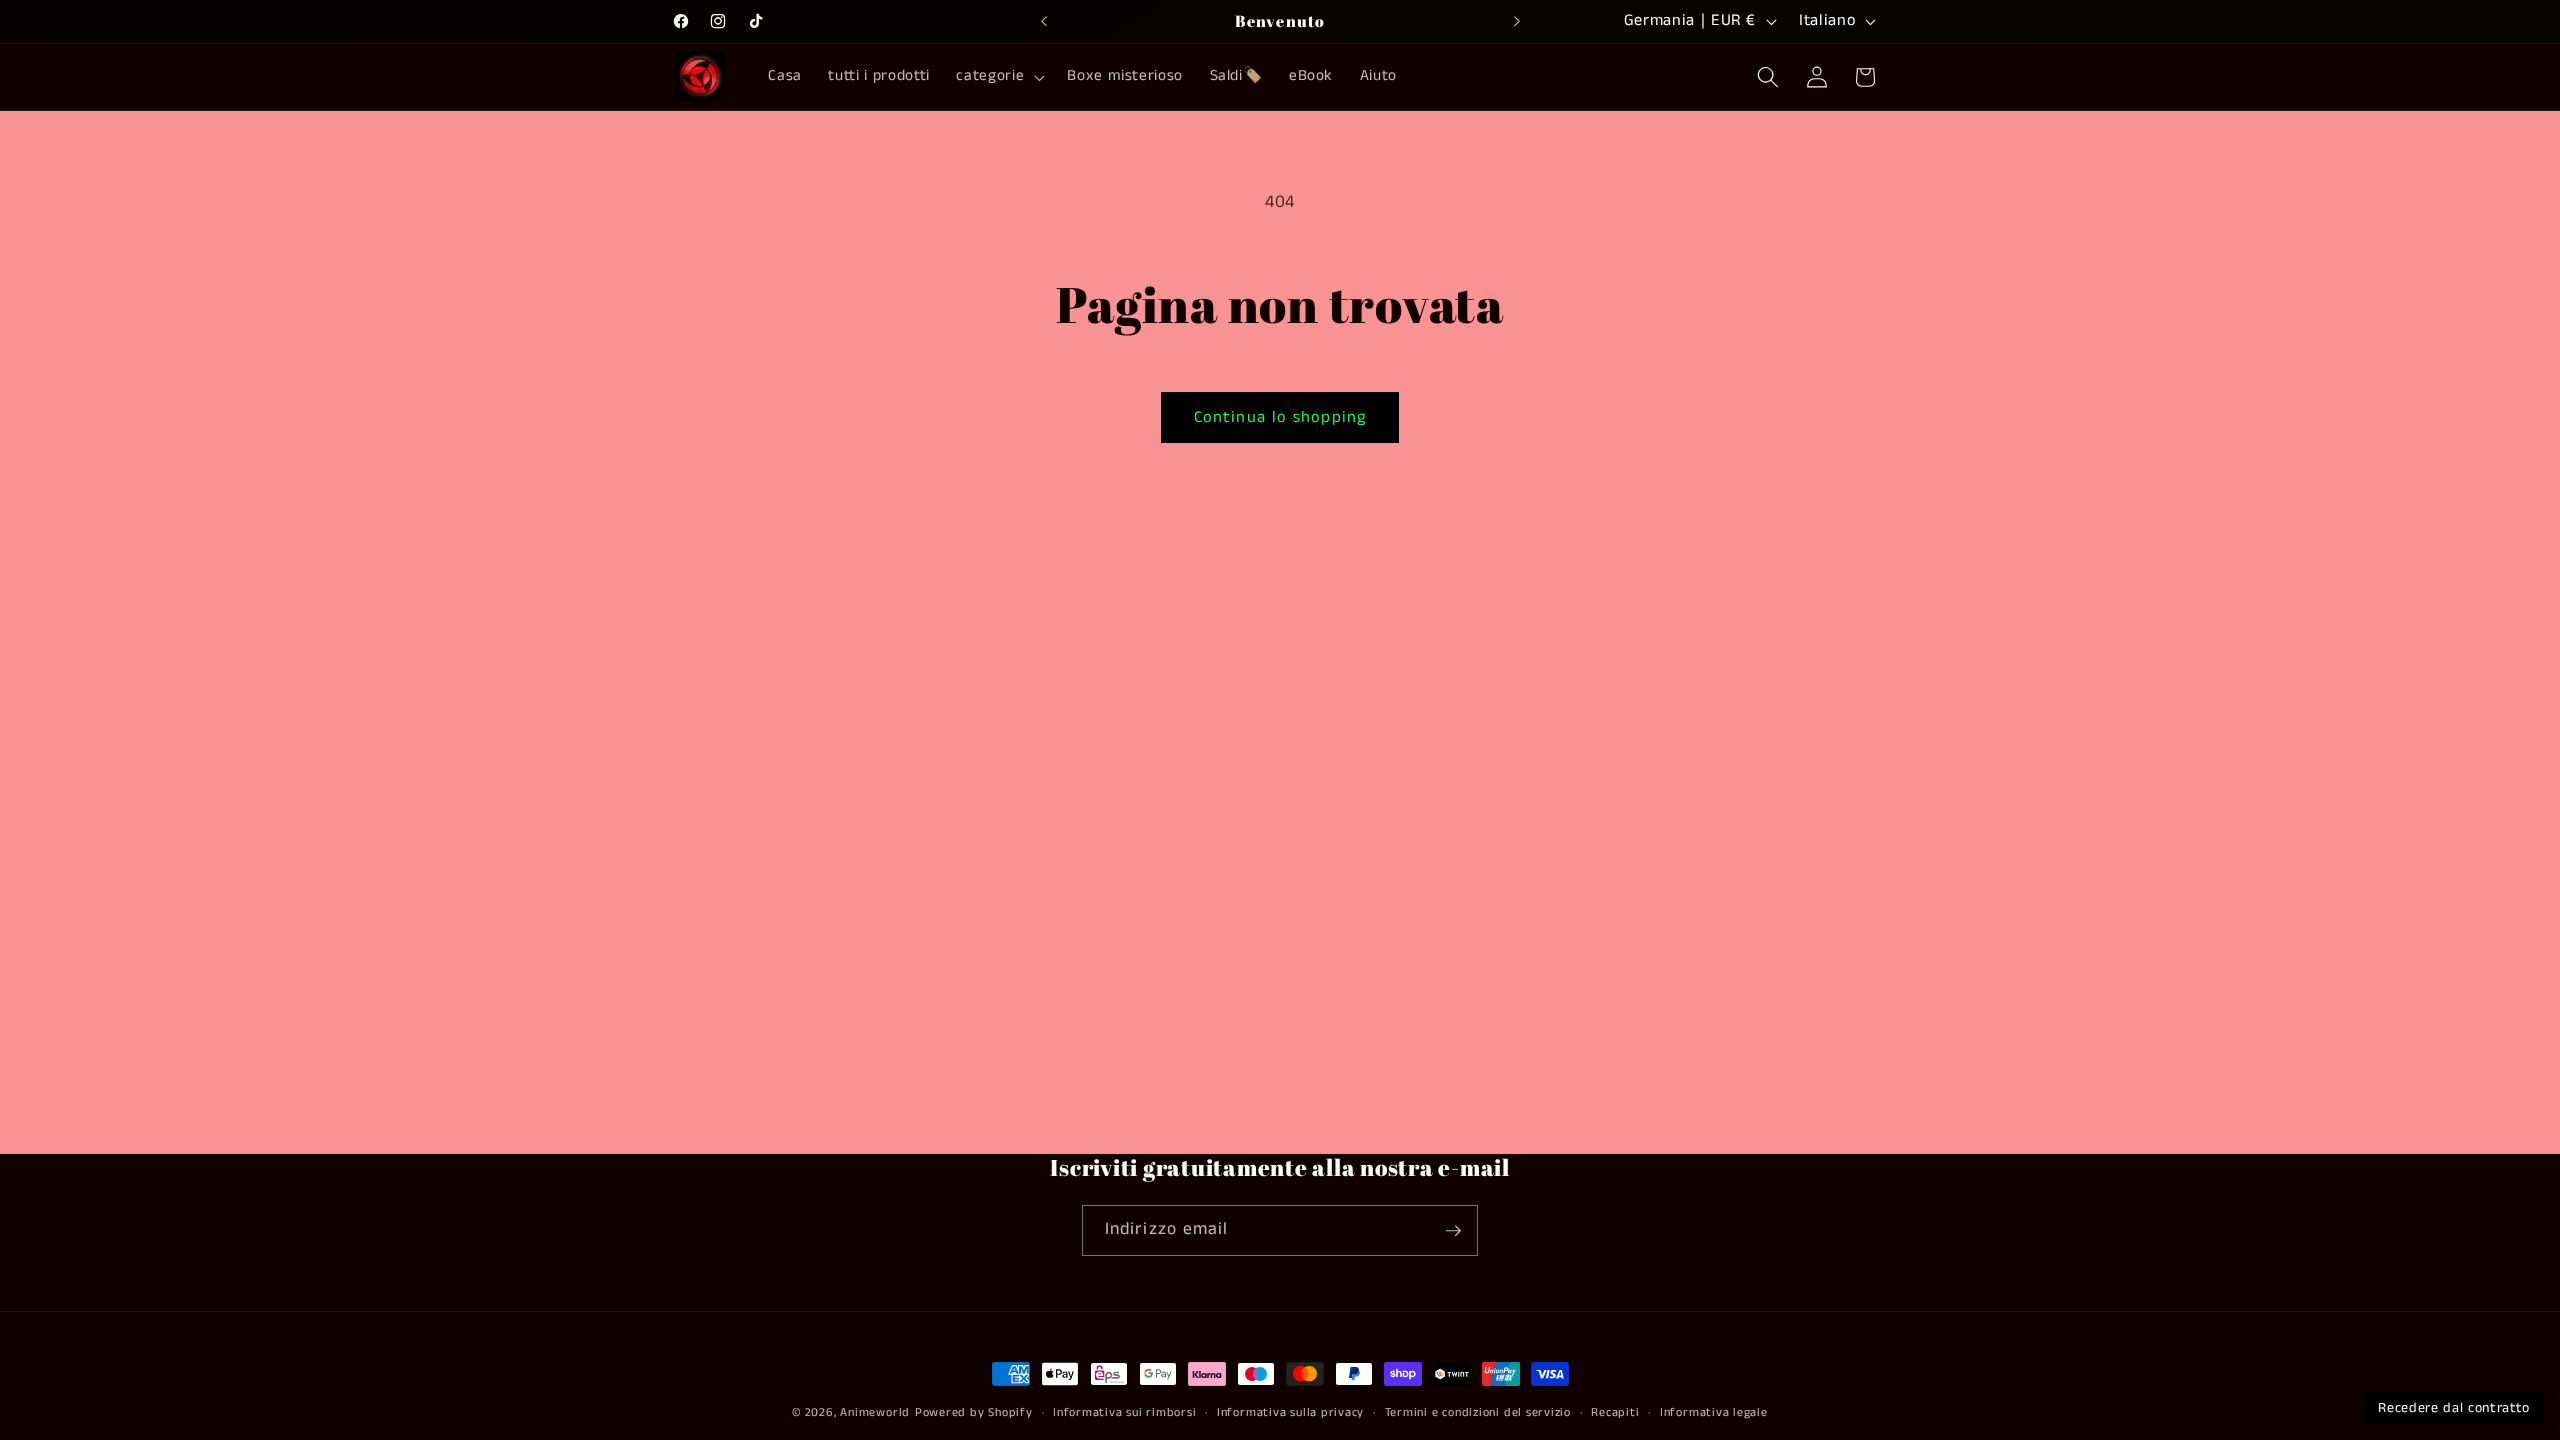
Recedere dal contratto (2454, 1408)
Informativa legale (1714, 1412)
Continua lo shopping (1280, 417)
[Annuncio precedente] (1044, 21)
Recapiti (1615, 1412)
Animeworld (875, 1412)
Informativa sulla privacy (1290, 1412)
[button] (998, 77)
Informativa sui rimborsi (1124, 1412)
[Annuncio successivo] (1517, 21)
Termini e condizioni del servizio (1478, 1412)
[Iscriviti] (1453, 1231)
